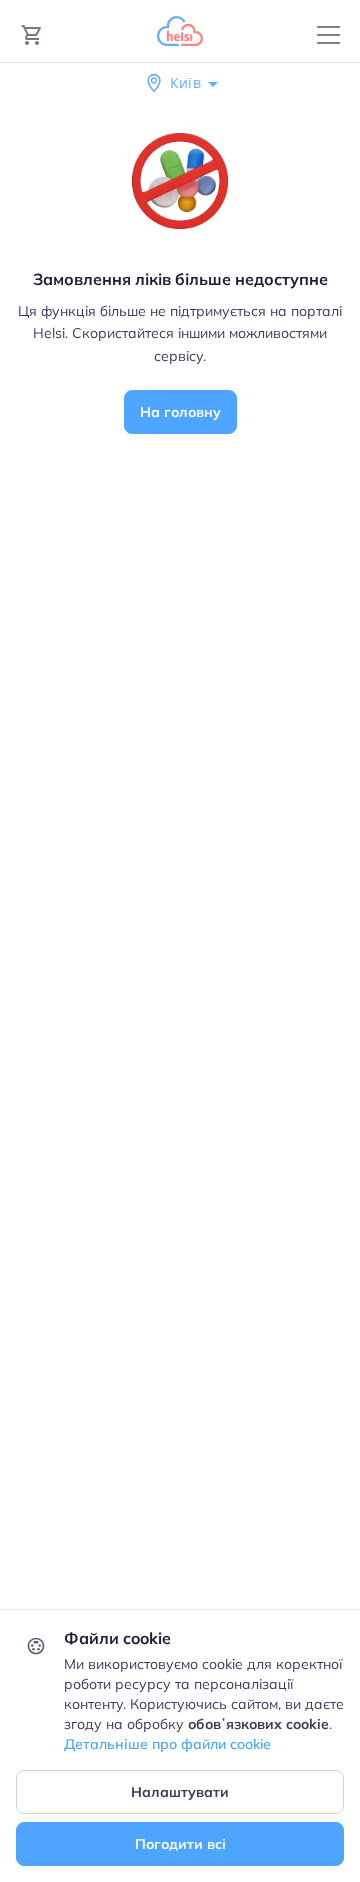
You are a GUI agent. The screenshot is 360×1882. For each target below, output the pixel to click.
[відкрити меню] (328, 35)
